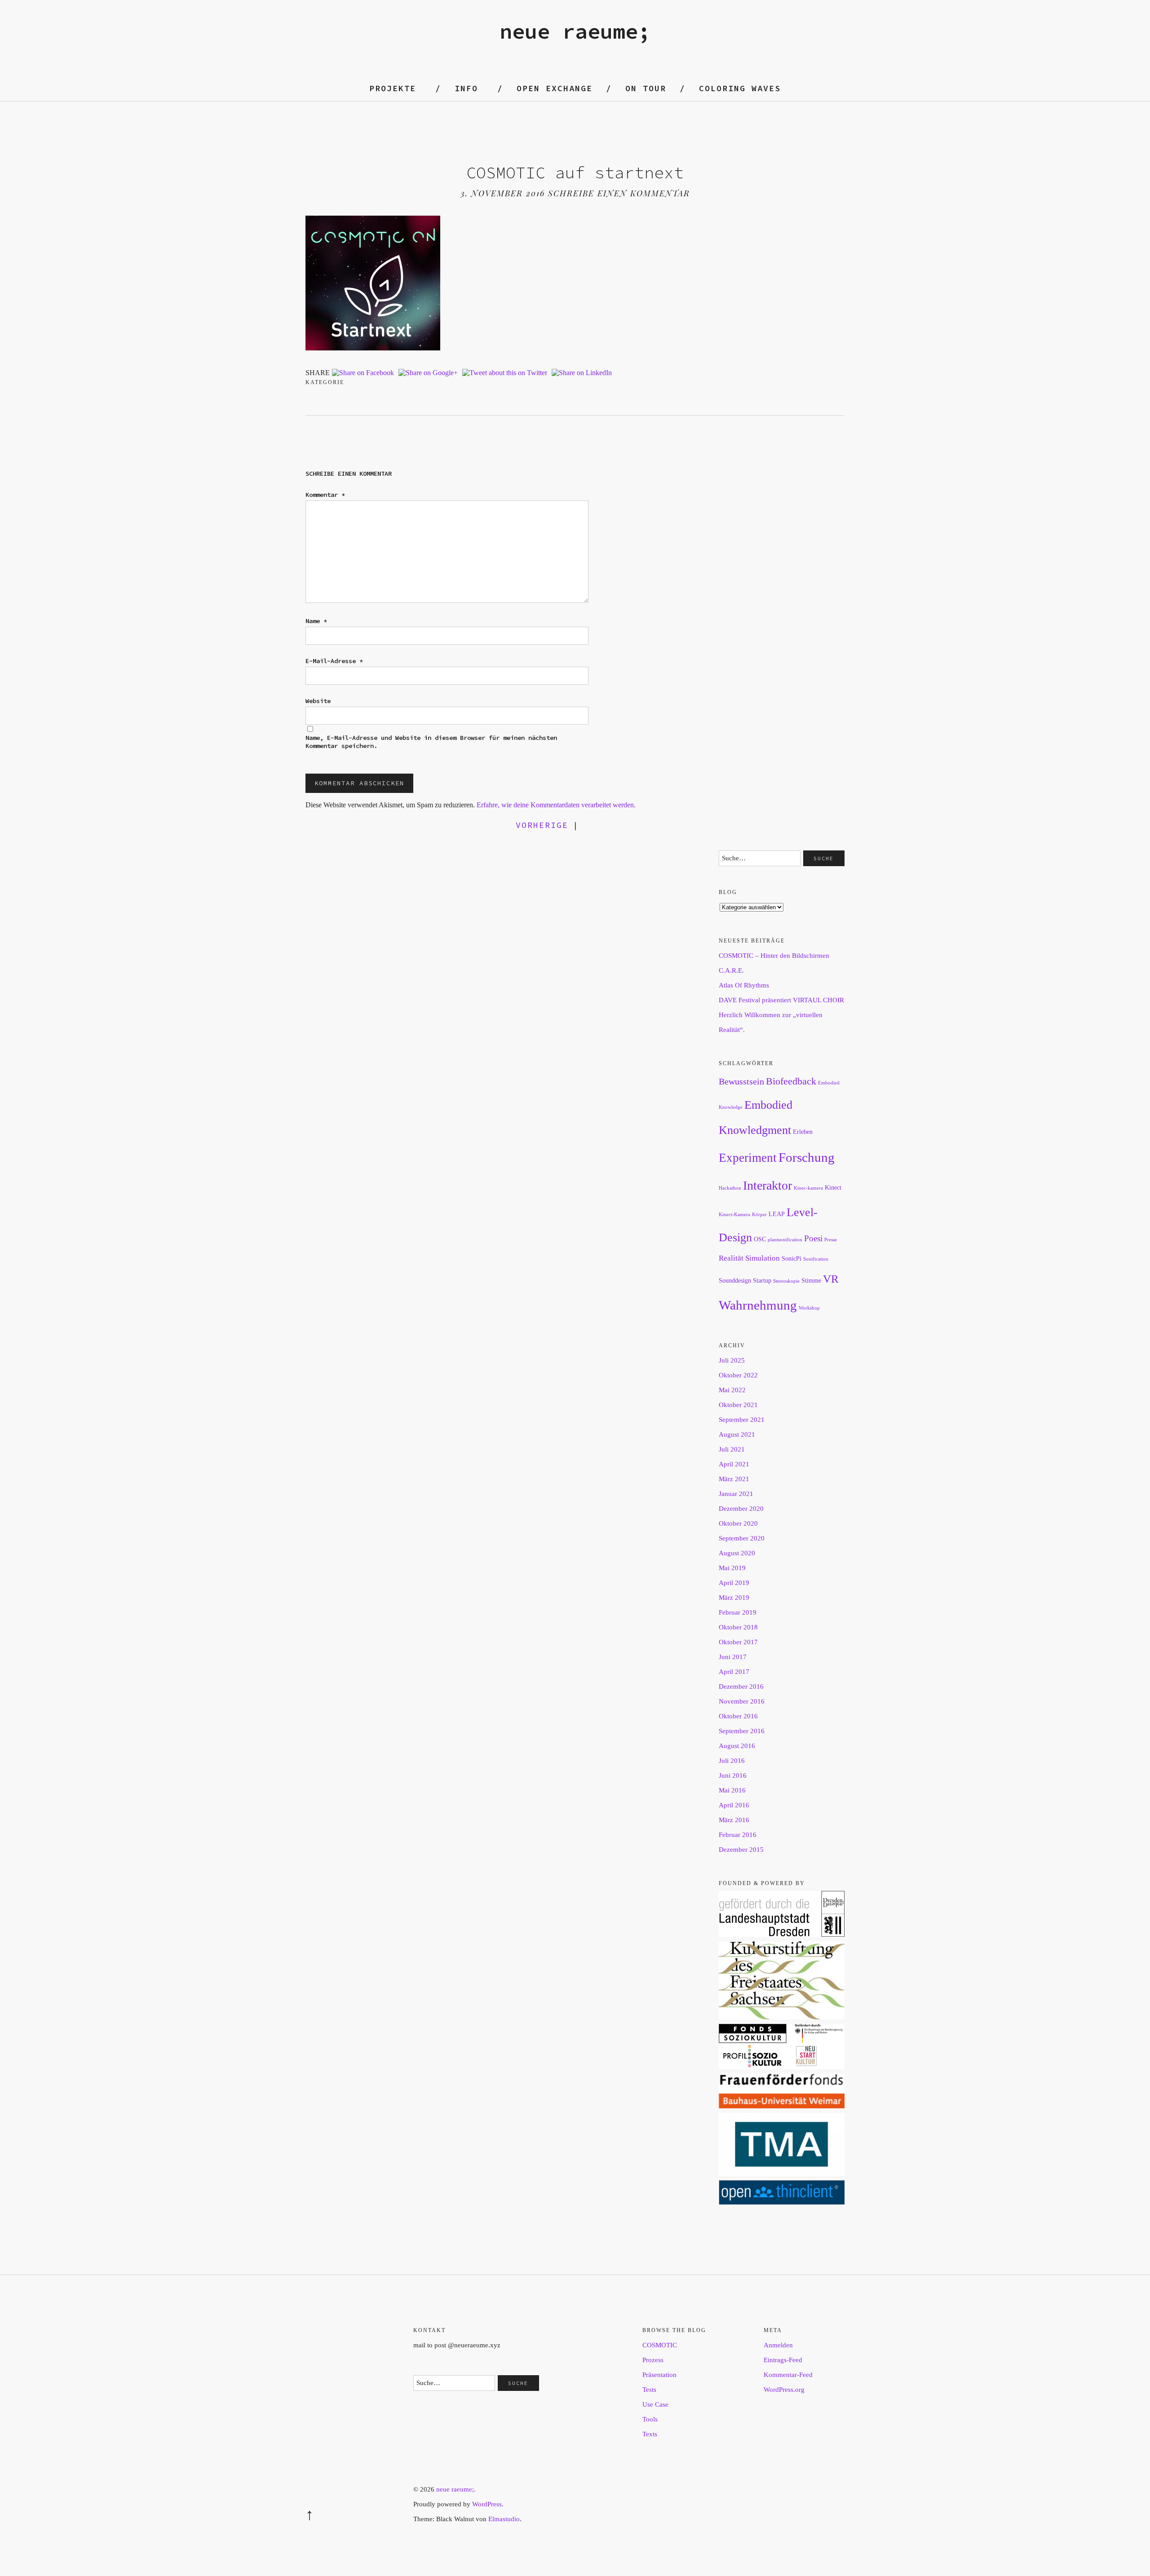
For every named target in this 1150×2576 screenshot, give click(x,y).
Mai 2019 (732, 1568)
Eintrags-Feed (783, 2360)
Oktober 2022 (738, 1375)
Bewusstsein (741, 1081)
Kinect (833, 1187)
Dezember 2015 (741, 1850)
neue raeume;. (456, 2489)
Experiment (748, 1158)
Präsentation (659, 2375)
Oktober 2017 (738, 1642)
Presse (831, 1240)
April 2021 (734, 1464)
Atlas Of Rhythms (744, 985)
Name (316, 621)
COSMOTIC (660, 2345)
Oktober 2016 (738, 1716)
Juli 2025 (732, 1360)
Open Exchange (555, 88)
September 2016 (742, 1731)
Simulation (763, 1258)
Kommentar (325, 495)
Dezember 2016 (741, 1686)
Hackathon (730, 1188)
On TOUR (646, 88)
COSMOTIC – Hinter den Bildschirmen (774, 956)
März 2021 (734, 1479)
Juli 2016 (732, 1761)
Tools (650, 2419)
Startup (762, 1280)
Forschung (807, 1157)
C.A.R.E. (731, 970)
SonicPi (792, 1258)
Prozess (653, 2360)
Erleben (803, 1132)
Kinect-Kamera (734, 1215)
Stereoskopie (786, 1281)
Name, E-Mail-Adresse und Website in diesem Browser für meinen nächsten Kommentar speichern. (431, 742)
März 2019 (734, 1598)
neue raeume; (575, 31)
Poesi (813, 1238)
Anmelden (778, 2345)
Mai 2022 (732, 1390)
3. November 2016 (503, 193)
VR (831, 1279)
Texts (650, 2434)
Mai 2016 (732, 1790)
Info (466, 88)
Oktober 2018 (738, 1627)
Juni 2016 (733, 1775)
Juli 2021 (732, 1449)
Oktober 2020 (738, 1523)
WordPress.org (784, 2390)
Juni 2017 (733, 1657)
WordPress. (488, 2504)
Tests (649, 2390)
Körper (759, 1215)
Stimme (811, 1280)
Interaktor (767, 1185)
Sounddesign (735, 1280)
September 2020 (742, 1538)
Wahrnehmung (758, 1305)
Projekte (393, 88)
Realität (731, 1258)
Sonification (816, 1259)
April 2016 (734, 1805)
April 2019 (734, 1583)
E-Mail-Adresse (334, 661)
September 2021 (742, 1420)
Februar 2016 (738, 1835)
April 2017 (734, 1672)
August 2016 (737, 1746)
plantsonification (785, 1240)
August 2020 (737, 1553)
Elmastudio (504, 2519)
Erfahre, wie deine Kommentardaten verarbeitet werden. (556, 805)
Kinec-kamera (808, 1188)
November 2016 (742, 1701)
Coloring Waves (740, 88)
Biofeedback (791, 1081)
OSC (760, 1239)
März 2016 (734, 1820)
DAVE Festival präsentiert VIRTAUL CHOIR (781, 1000)
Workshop (809, 1308)
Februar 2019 (738, 1612)
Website (318, 701)
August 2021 (737, 1434)
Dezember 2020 (741, 1509)
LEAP (777, 1214)
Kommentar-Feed (788, 2375)
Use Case (655, 2404)
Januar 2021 (736, 1494)
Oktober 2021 (738, 1405)
